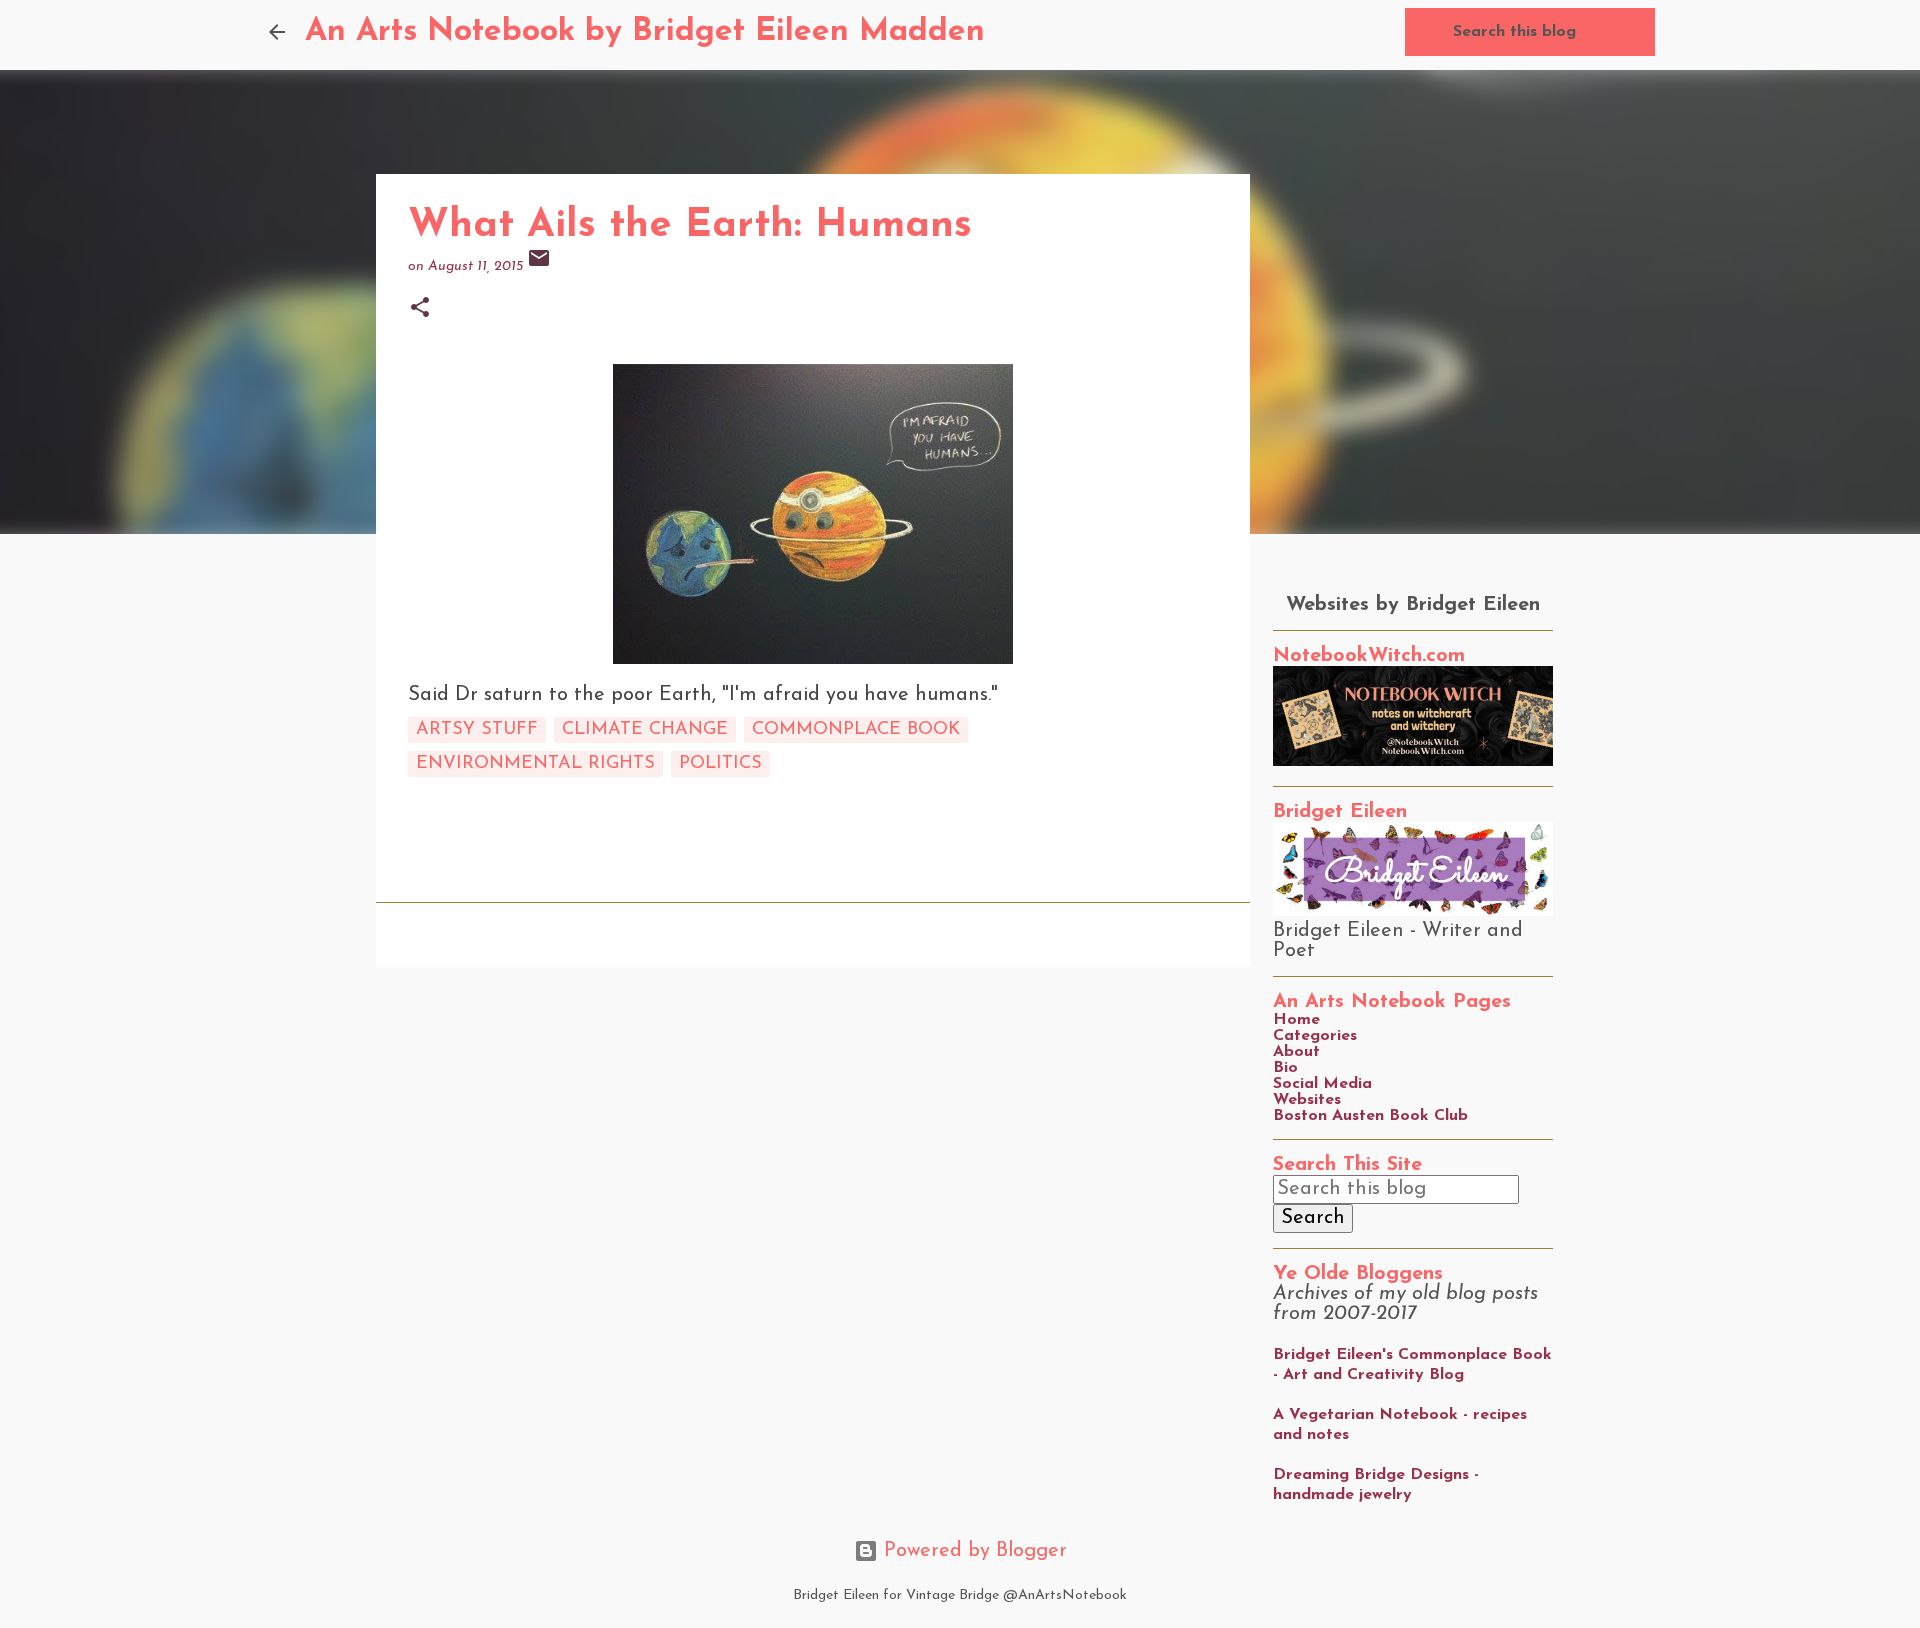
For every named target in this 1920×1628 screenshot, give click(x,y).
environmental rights (535, 764)
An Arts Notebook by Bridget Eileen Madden (645, 32)
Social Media (1322, 1084)
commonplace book (856, 730)
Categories (1315, 1036)
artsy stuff (477, 730)
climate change (645, 730)
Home (1296, 1020)
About (1296, 1052)
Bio (1285, 1068)
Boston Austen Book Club (1370, 1116)
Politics (720, 764)
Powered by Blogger (972, 1551)
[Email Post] (539, 266)
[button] (420, 309)
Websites (1307, 1100)
